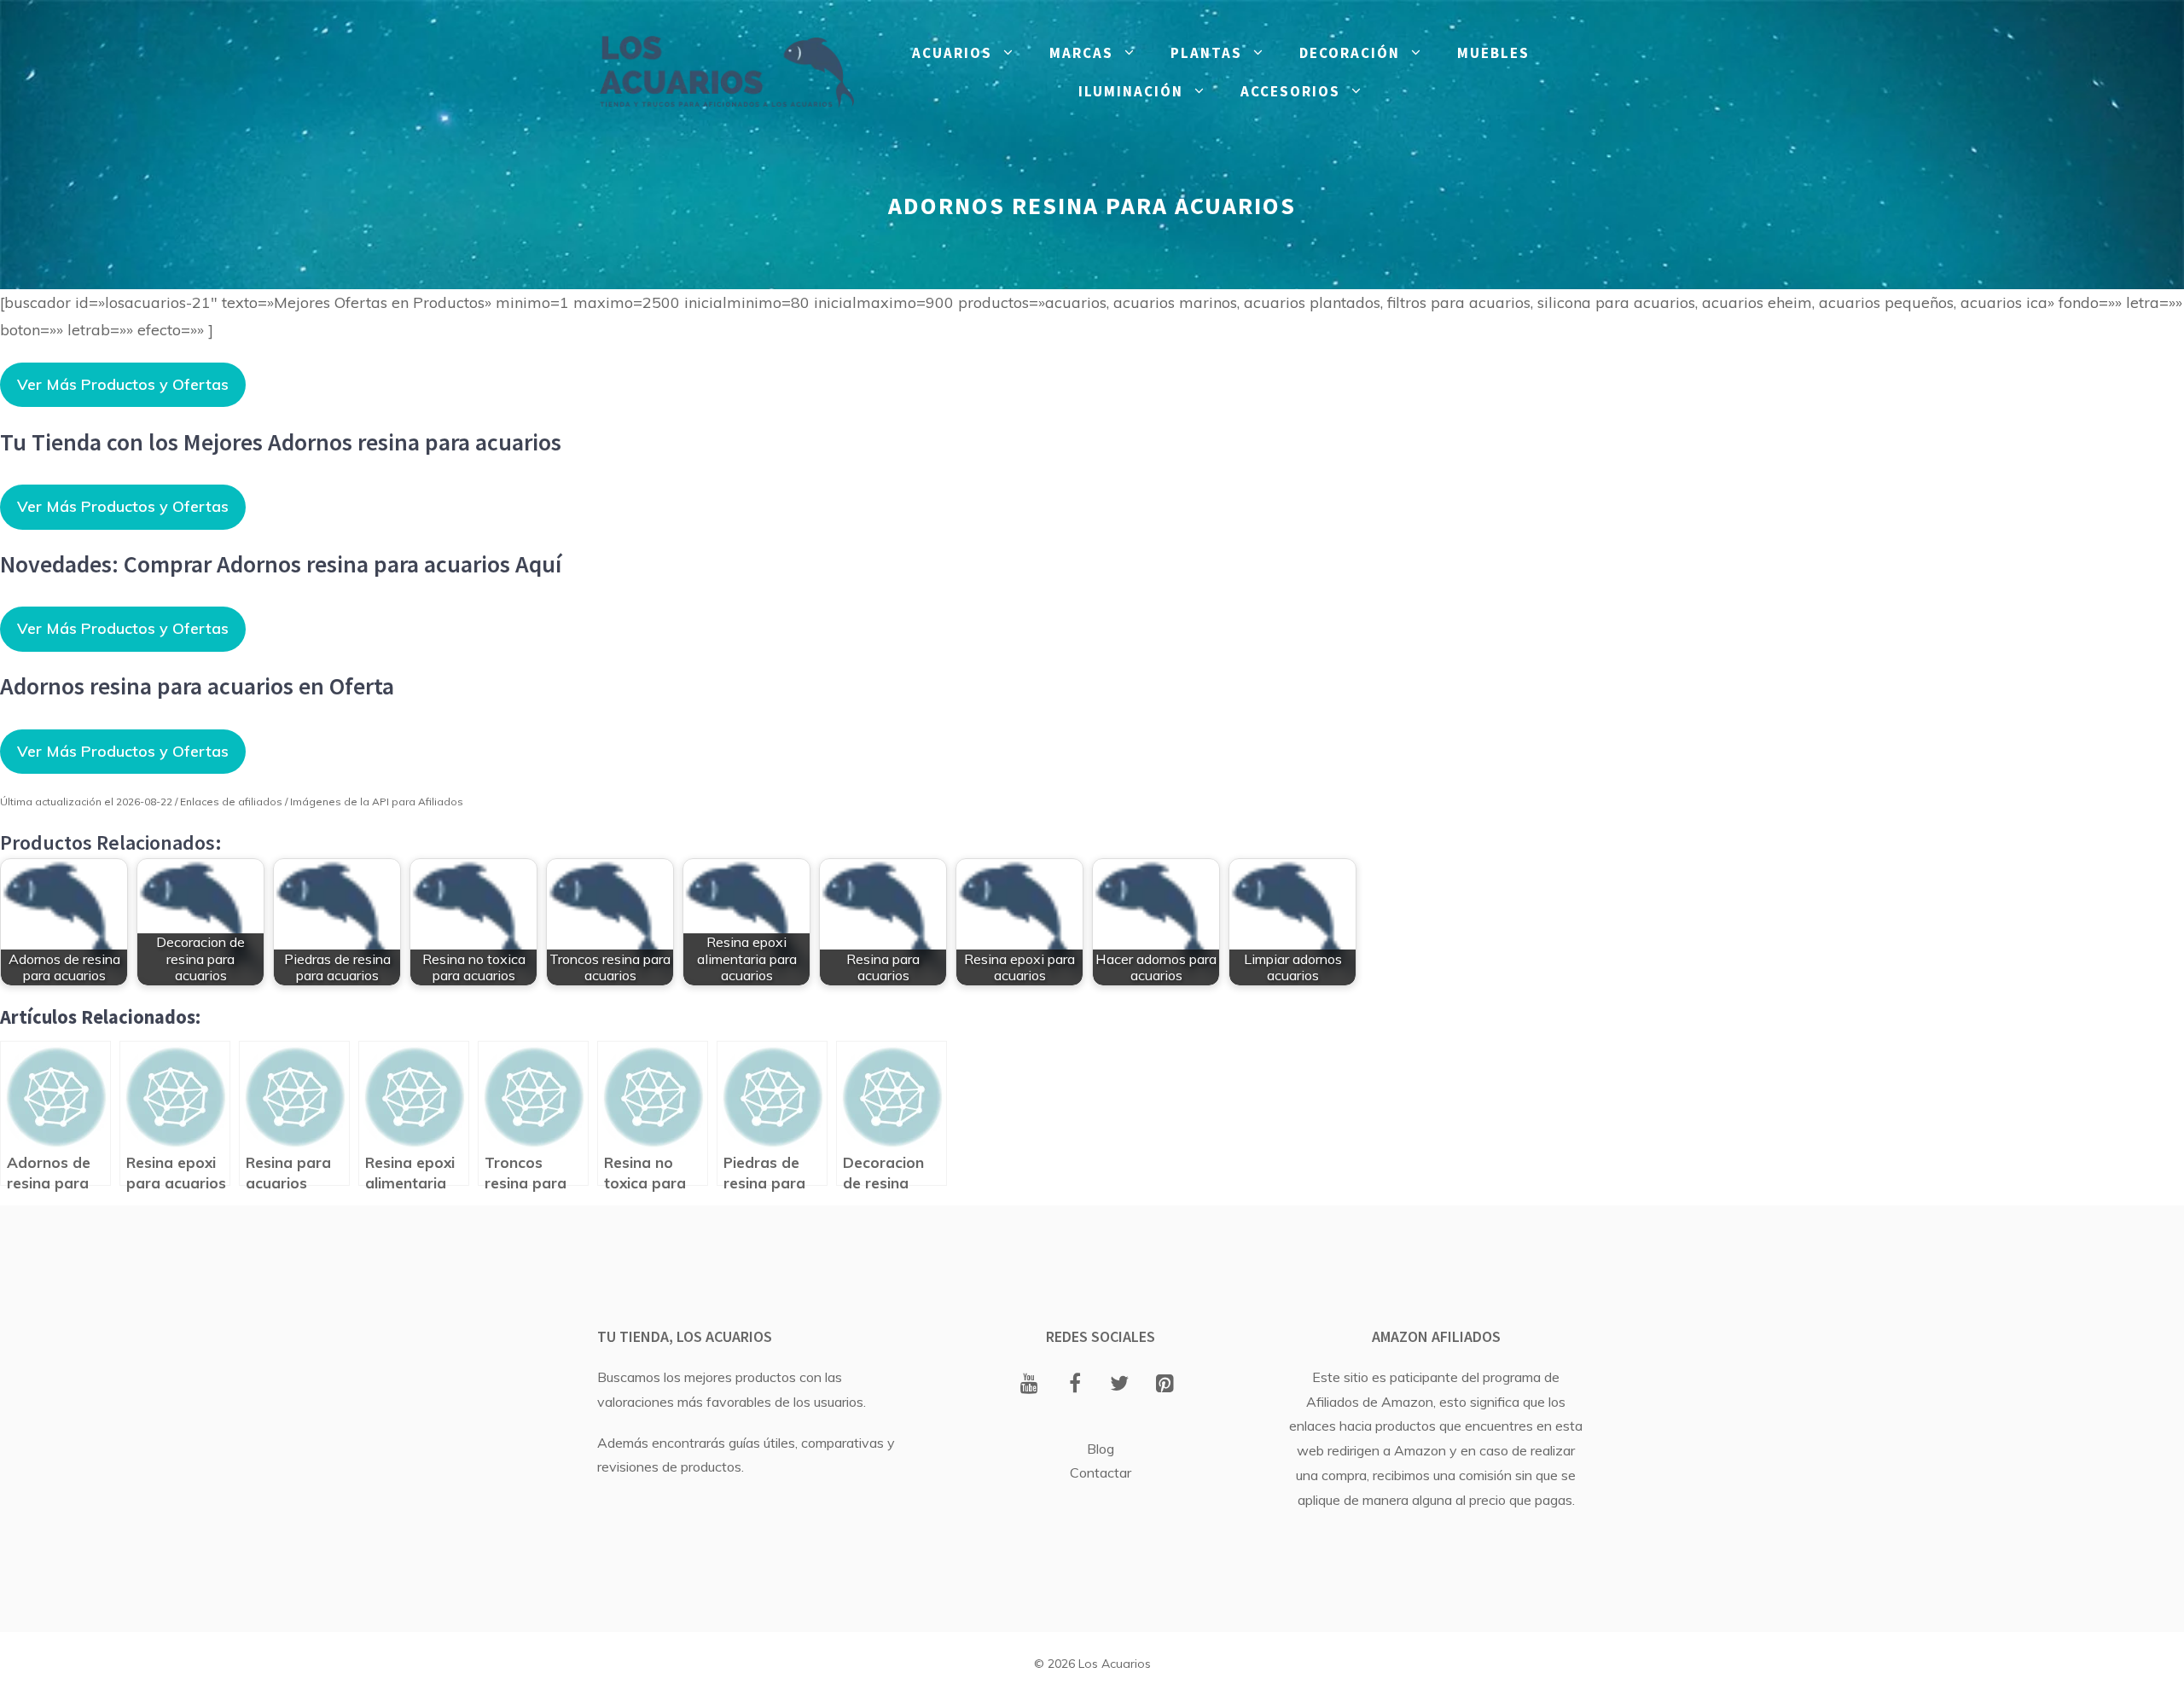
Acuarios (952, 53)
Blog (1101, 1449)
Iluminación (1131, 91)
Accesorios (1290, 91)
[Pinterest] (1165, 1385)
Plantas (1206, 53)
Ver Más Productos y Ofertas (123, 384)
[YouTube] (1029, 1385)
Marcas (1081, 53)
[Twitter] (1120, 1385)
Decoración (1350, 53)
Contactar (1101, 1472)
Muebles (1493, 53)
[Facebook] (1075, 1385)
